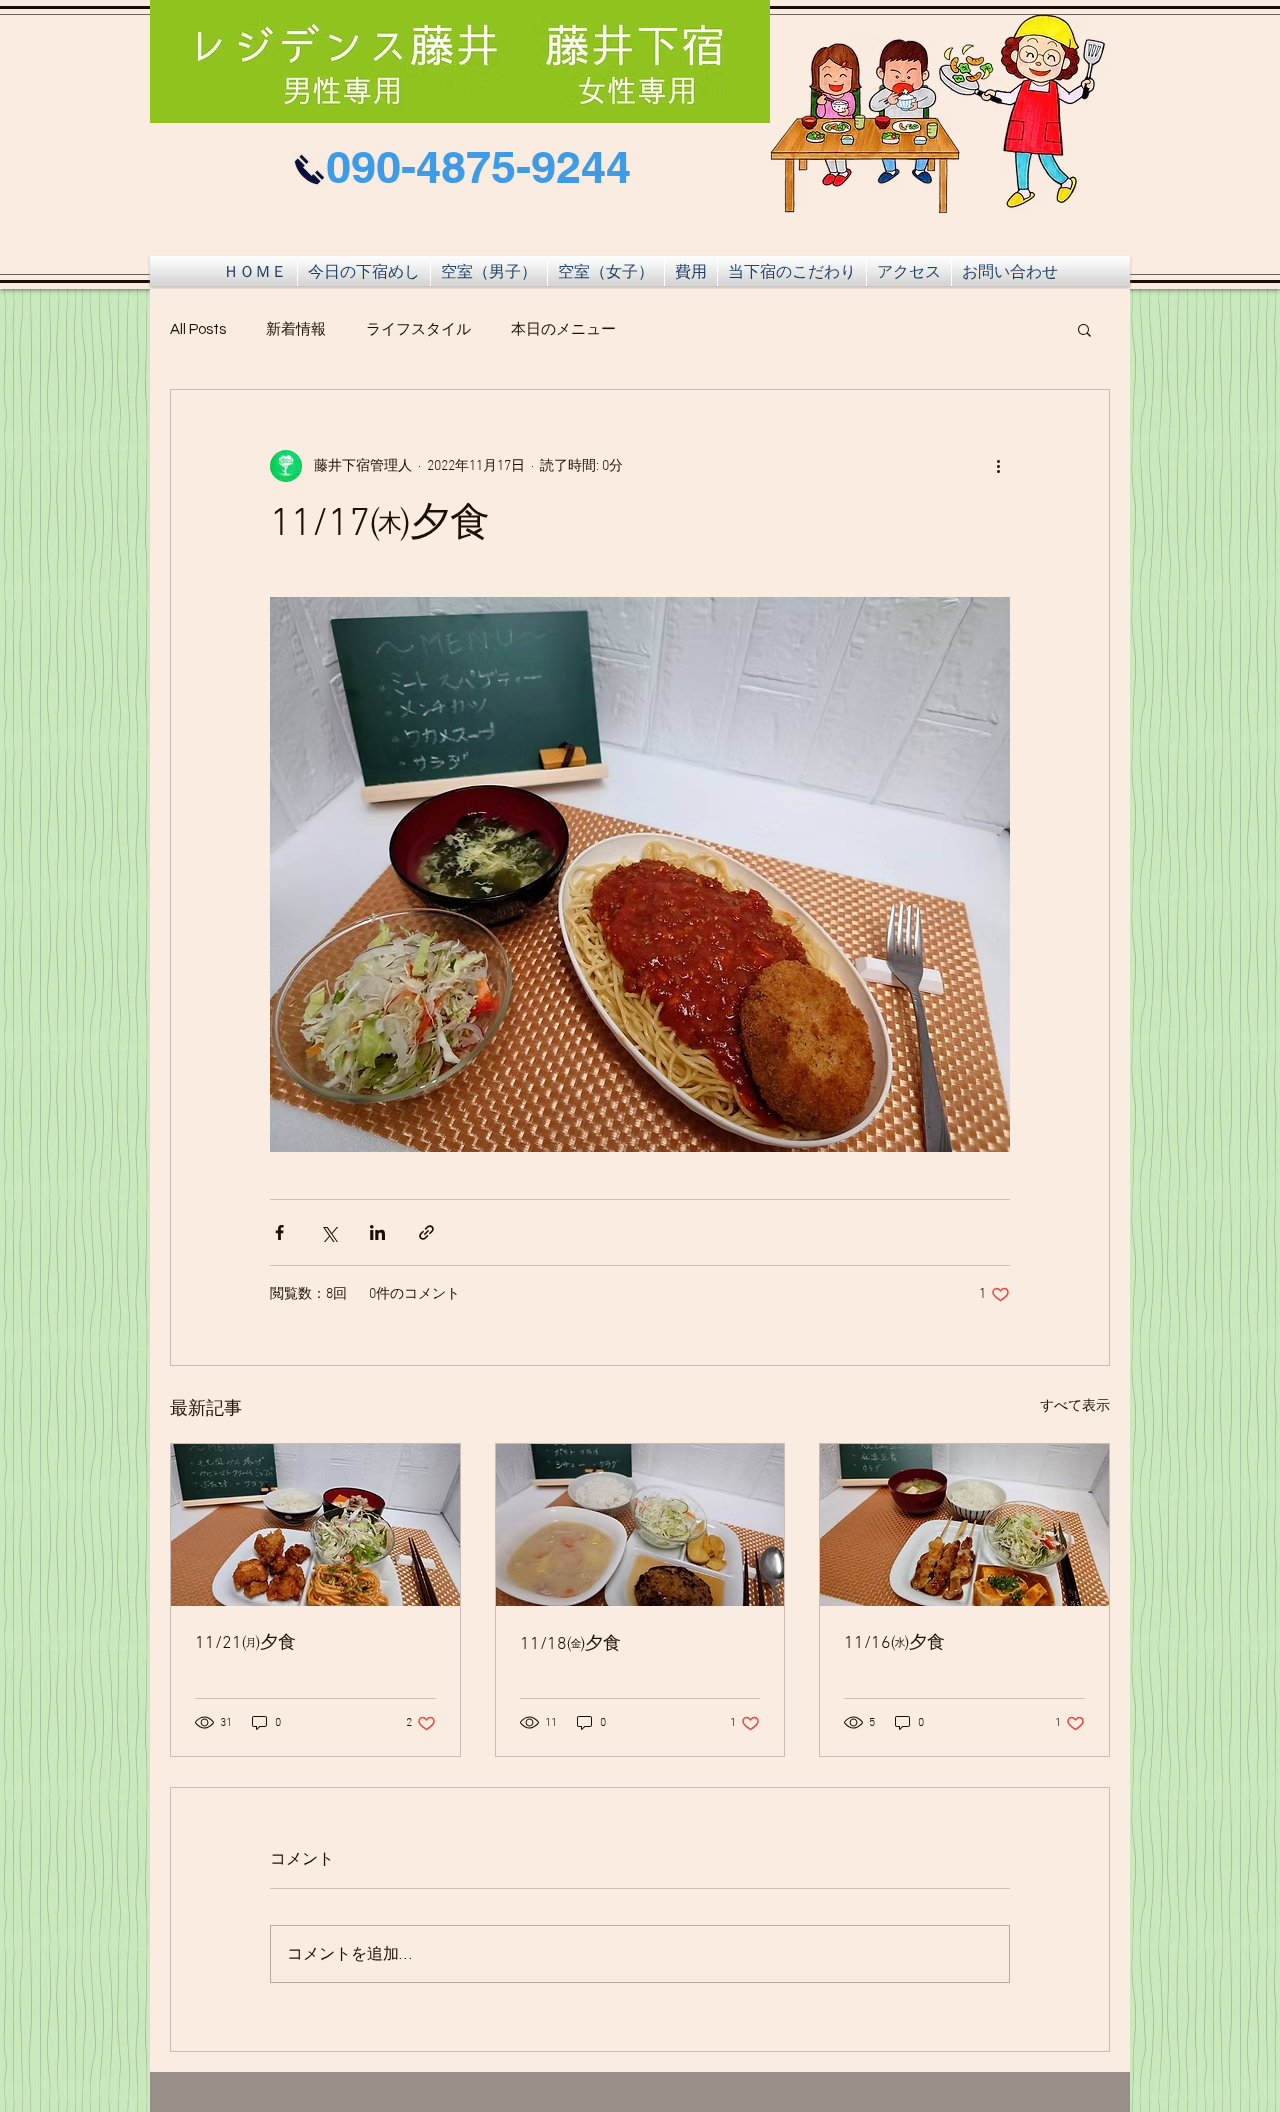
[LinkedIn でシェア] (377, 1232)
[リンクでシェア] (426, 1232)
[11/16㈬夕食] (964, 1525)
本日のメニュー (563, 329)
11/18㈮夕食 (570, 1644)
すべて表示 (1075, 1406)
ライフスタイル (418, 329)
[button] (1084, 329)
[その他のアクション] (998, 466)
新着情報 (296, 329)
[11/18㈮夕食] (640, 1525)
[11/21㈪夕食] (315, 1525)
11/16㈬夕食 (894, 1643)
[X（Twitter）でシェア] (328, 1232)
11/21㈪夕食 (245, 1643)
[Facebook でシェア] (279, 1232)
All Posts (198, 329)
